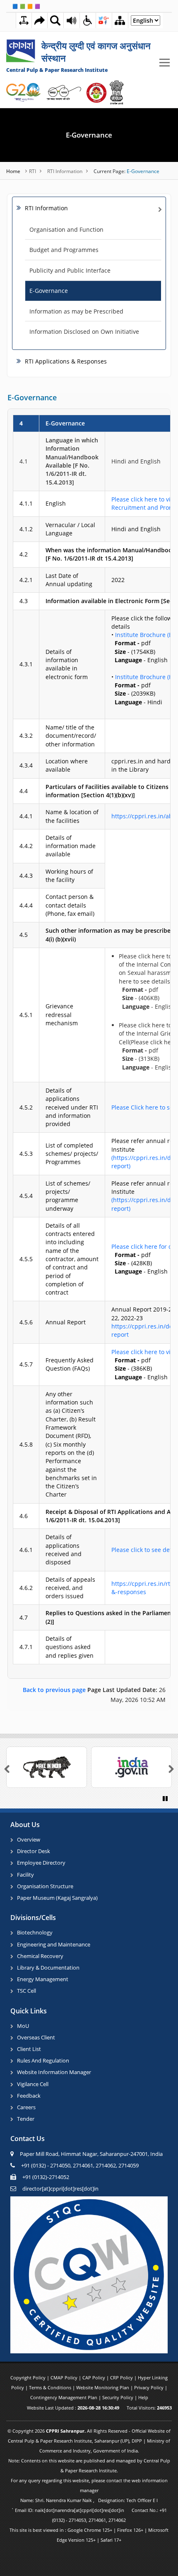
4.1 (24, 461)
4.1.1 (26, 503)
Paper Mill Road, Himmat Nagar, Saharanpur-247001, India (91, 2154)
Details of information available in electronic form (67, 664)
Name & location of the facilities (72, 816)
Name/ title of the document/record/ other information (71, 736)
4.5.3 (26, 1154)
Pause (167, 1803)
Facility (25, 1875)
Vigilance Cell (33, 2084)
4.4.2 (26, 846)
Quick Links (29, 2011)
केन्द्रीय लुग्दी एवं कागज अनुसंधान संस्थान (96, 52)
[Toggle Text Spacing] (24, 20)
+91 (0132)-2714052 (46, 2177)
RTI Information (65, 171)
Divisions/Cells (33, 1918)
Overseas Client (36, 2037)
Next (166, 1769)
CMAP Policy (65, 2378)
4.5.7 (26, 1364)
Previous (12, 1769)
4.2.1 (26, 580)
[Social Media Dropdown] (104, 20)
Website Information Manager (54, 2072)
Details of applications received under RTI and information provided (72, 1107)
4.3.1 (26, 664)
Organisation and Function (66, 229)
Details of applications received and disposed (64, 1549)
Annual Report (66, 1322)
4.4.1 (26, 816)
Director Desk (34, 1851)
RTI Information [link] (46, 208)
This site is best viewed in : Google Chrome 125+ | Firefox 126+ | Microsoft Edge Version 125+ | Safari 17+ (89, 2535)
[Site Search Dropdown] (55, 20)
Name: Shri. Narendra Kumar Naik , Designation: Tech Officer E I (89, 2500)
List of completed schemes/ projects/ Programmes (72, 1154)
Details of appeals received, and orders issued (70, 1588)
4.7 (24, 1617)
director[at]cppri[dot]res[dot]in (60, 2189)
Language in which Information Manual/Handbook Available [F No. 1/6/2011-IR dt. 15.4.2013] (72, 461)
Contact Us (28, 2139)
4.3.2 (26, 735)
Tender (26, 2119)
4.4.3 (26, 876)
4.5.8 (26, 1444)
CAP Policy (94, 2378)
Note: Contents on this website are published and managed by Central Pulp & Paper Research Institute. (89, 2465)
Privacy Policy (149, 2387)
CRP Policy (122, 2378)
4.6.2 (26, 1588)
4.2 (24, 554)
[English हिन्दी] (146, 23)
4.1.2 (26, 529)
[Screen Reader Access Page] (72, 20)
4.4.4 (26, 905)
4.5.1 (26, 1015)
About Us (25, 1825)
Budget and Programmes (64, 250)
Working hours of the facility (69, 876)
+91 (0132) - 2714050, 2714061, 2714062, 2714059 (80, 2165)
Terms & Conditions (51, 2387)
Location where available (67, 765)
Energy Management (43, 1979)
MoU (23, 2026)
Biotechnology (35, 1932)
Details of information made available (71, 846)
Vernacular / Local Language (70, 529)
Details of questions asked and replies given (70, 1647)
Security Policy (118, 2397)
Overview (29, 1839)
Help (143, 2397)
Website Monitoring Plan (103, 2387)
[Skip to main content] (40, 20)
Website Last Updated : (73, 2408)
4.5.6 (26, 1322)
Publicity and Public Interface (70, 270)
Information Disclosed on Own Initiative (84, 332)
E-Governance (89, 135)
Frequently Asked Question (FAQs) (70, 1364)
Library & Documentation (48, 1968)
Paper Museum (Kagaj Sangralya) (57, 1898)
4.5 (24, 935)
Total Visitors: (149, 2408)
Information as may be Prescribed (76, 311)
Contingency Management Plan (64, 2397)
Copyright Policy (29, 2378)
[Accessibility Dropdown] (88, 20)
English (56, 503)
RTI (32, 171)
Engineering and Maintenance (54, 1944)
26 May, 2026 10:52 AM (94, 1695)
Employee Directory (41, 1863)
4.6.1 (26, 1550)
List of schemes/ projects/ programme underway (68, 1196)
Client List (29, 2049)
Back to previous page (55, 1690)
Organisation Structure (45, 1886)
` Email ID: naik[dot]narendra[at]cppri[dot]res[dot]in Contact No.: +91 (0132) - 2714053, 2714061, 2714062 (89, 2515)
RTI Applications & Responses (66, 361)
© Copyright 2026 (89, 2441)
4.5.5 (26, 1259)
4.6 (24, 1516)
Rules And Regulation (43, 2060)
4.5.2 (26, 1107)
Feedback (29, 2096)
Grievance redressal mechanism (62, 1015)
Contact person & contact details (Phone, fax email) (70, 905)
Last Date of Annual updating (69, 580)
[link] (81, 58)
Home (14, 171)
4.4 (24, 791)
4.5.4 (26, 1196)
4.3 (24, 601)
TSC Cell (26, 1991)
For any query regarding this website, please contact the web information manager (89, 2485)
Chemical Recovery (40, 1956)
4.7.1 (26, 1647)
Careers (26, 2107)
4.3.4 (26, 765)
